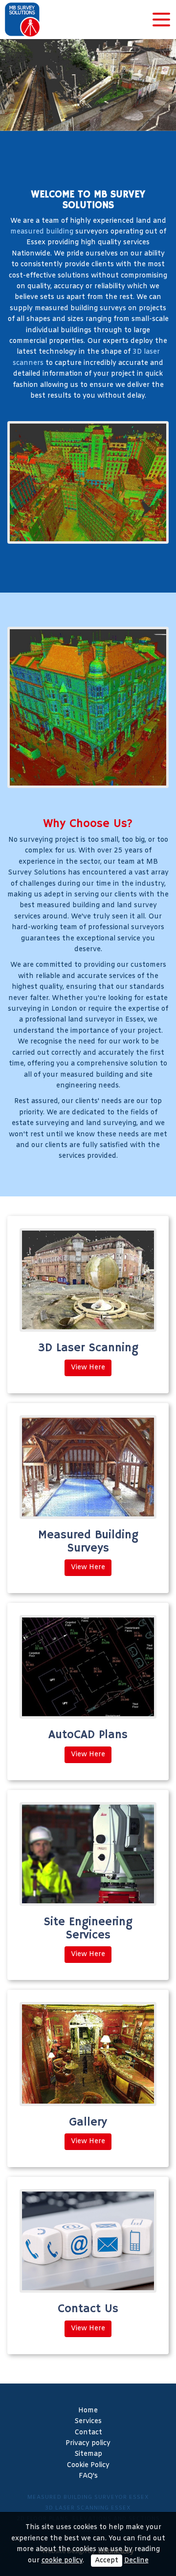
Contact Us (88, 2309)
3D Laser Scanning (88, 1348)
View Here (88, 1368)
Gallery (88, 2122)
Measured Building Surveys (88, 1541)
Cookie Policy (88, 2465)
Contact (88, 2433)
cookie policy (62, 2561)
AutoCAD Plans (88, 1735)
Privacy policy (88, 2443)
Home (88, 2411)
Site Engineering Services (88, 1928)
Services (88, 2421)
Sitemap (88, 2454)
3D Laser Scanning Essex (88, 2508)
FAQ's (88, 2476)
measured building (42, 232)
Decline (136, 2561)
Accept (107, 2561)
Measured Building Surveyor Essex (88, 2497)
